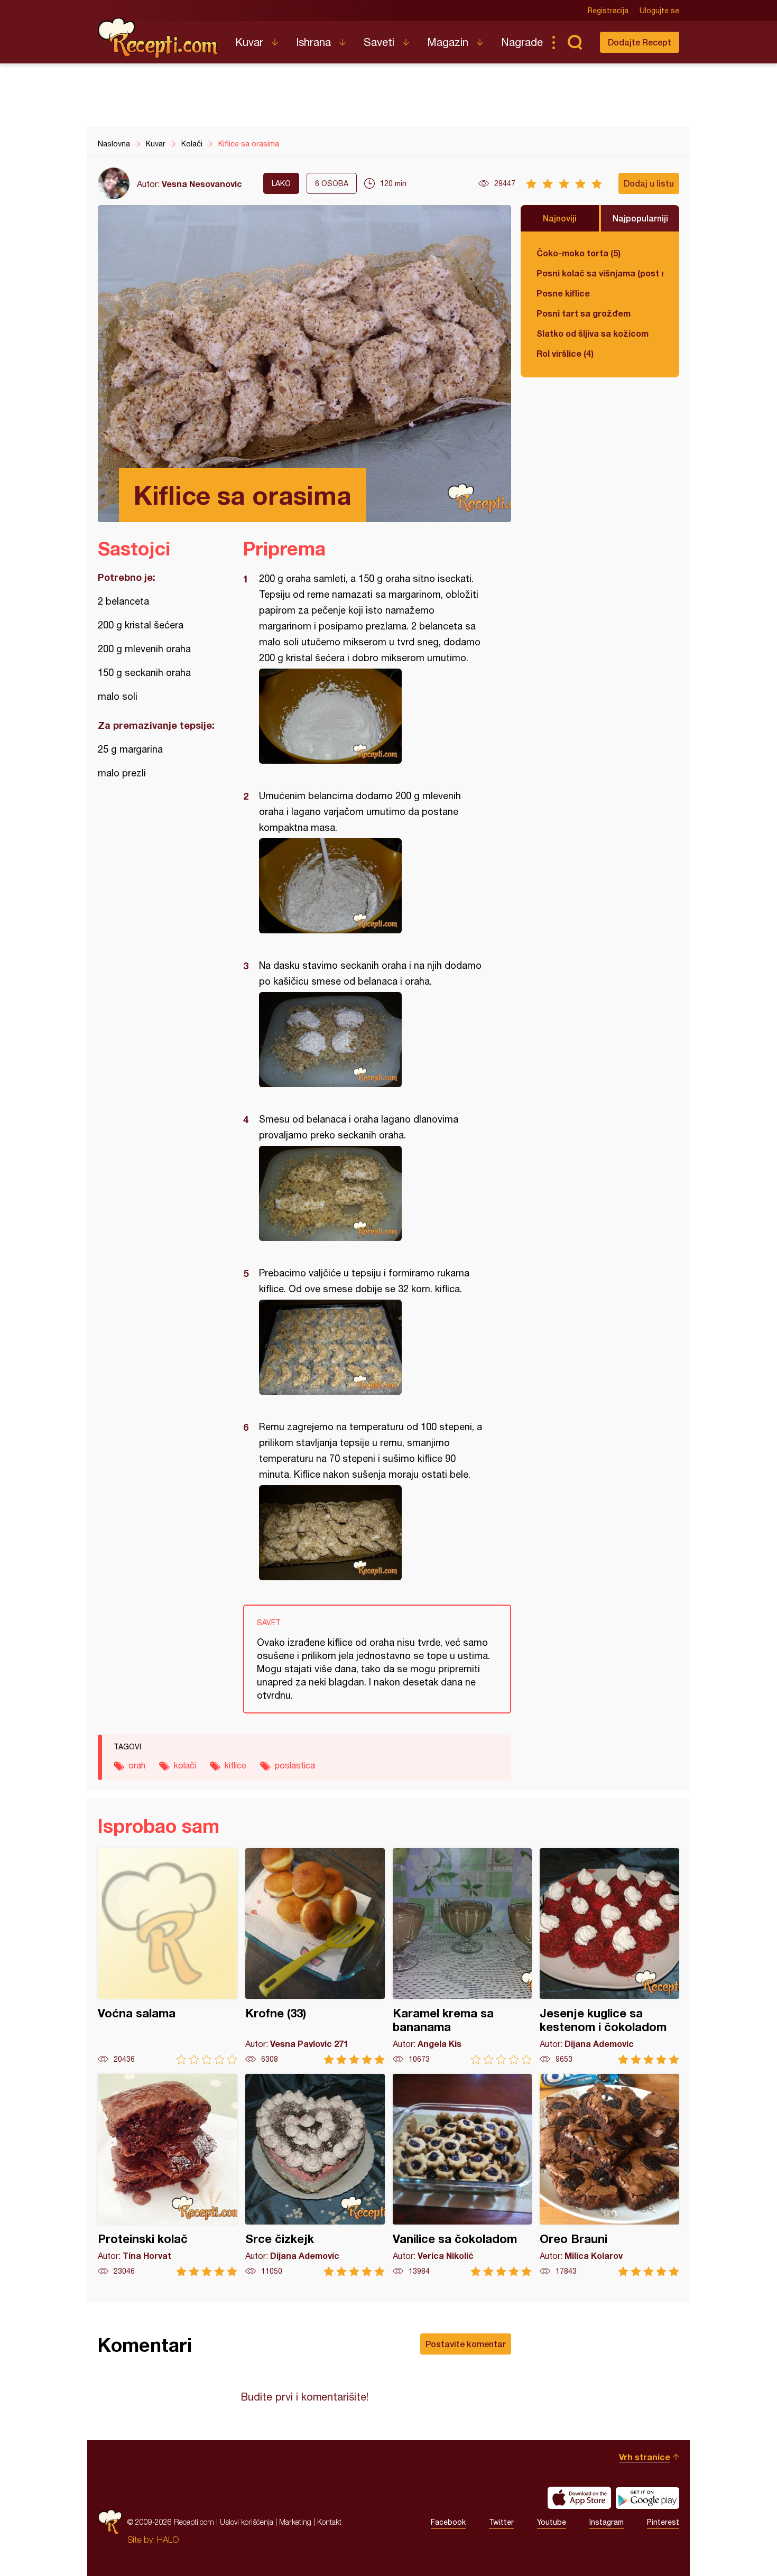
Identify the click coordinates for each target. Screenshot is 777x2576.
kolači (185, 1765)
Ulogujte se (659, 11)
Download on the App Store (579, 2498)
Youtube (552, 2522)
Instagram (607, 2522)
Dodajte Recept (640, 42)
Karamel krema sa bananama (462, 1956)
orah (137, 1765)
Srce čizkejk (315, 2175)
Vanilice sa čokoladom (462, 2175)
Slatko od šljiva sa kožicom (593, 333)
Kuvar (249, 42)
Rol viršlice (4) (565, 353)
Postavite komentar (466, 2344)
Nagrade (522, 42)
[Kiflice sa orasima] (372, 716)
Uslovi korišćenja (247, 2522)
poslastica (295, 1765)
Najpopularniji (640, 218)
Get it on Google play (647, 2498)
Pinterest (663, 2522)
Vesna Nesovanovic (202, 184)
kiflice (235, 1765)
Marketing (295, 2522)
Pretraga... (575, 42)
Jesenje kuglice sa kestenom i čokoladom (609, 1956)
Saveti (379, 42)
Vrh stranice (645, 2457)
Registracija (608, 11)
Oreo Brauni (609, 2175)
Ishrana (313, 42)
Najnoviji (560, 218)
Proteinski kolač (168, 2175)
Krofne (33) (315, 1956)
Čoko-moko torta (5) (579, 253)
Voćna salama (168, 1956)
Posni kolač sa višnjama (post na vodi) (600, 273)
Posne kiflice (563, 293)
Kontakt (329, 2522)
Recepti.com (159, 38)
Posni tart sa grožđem (584, 313)
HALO (168, 2540)
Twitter (501, 2522)
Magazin (448, 42)
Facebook (448, 2522)
